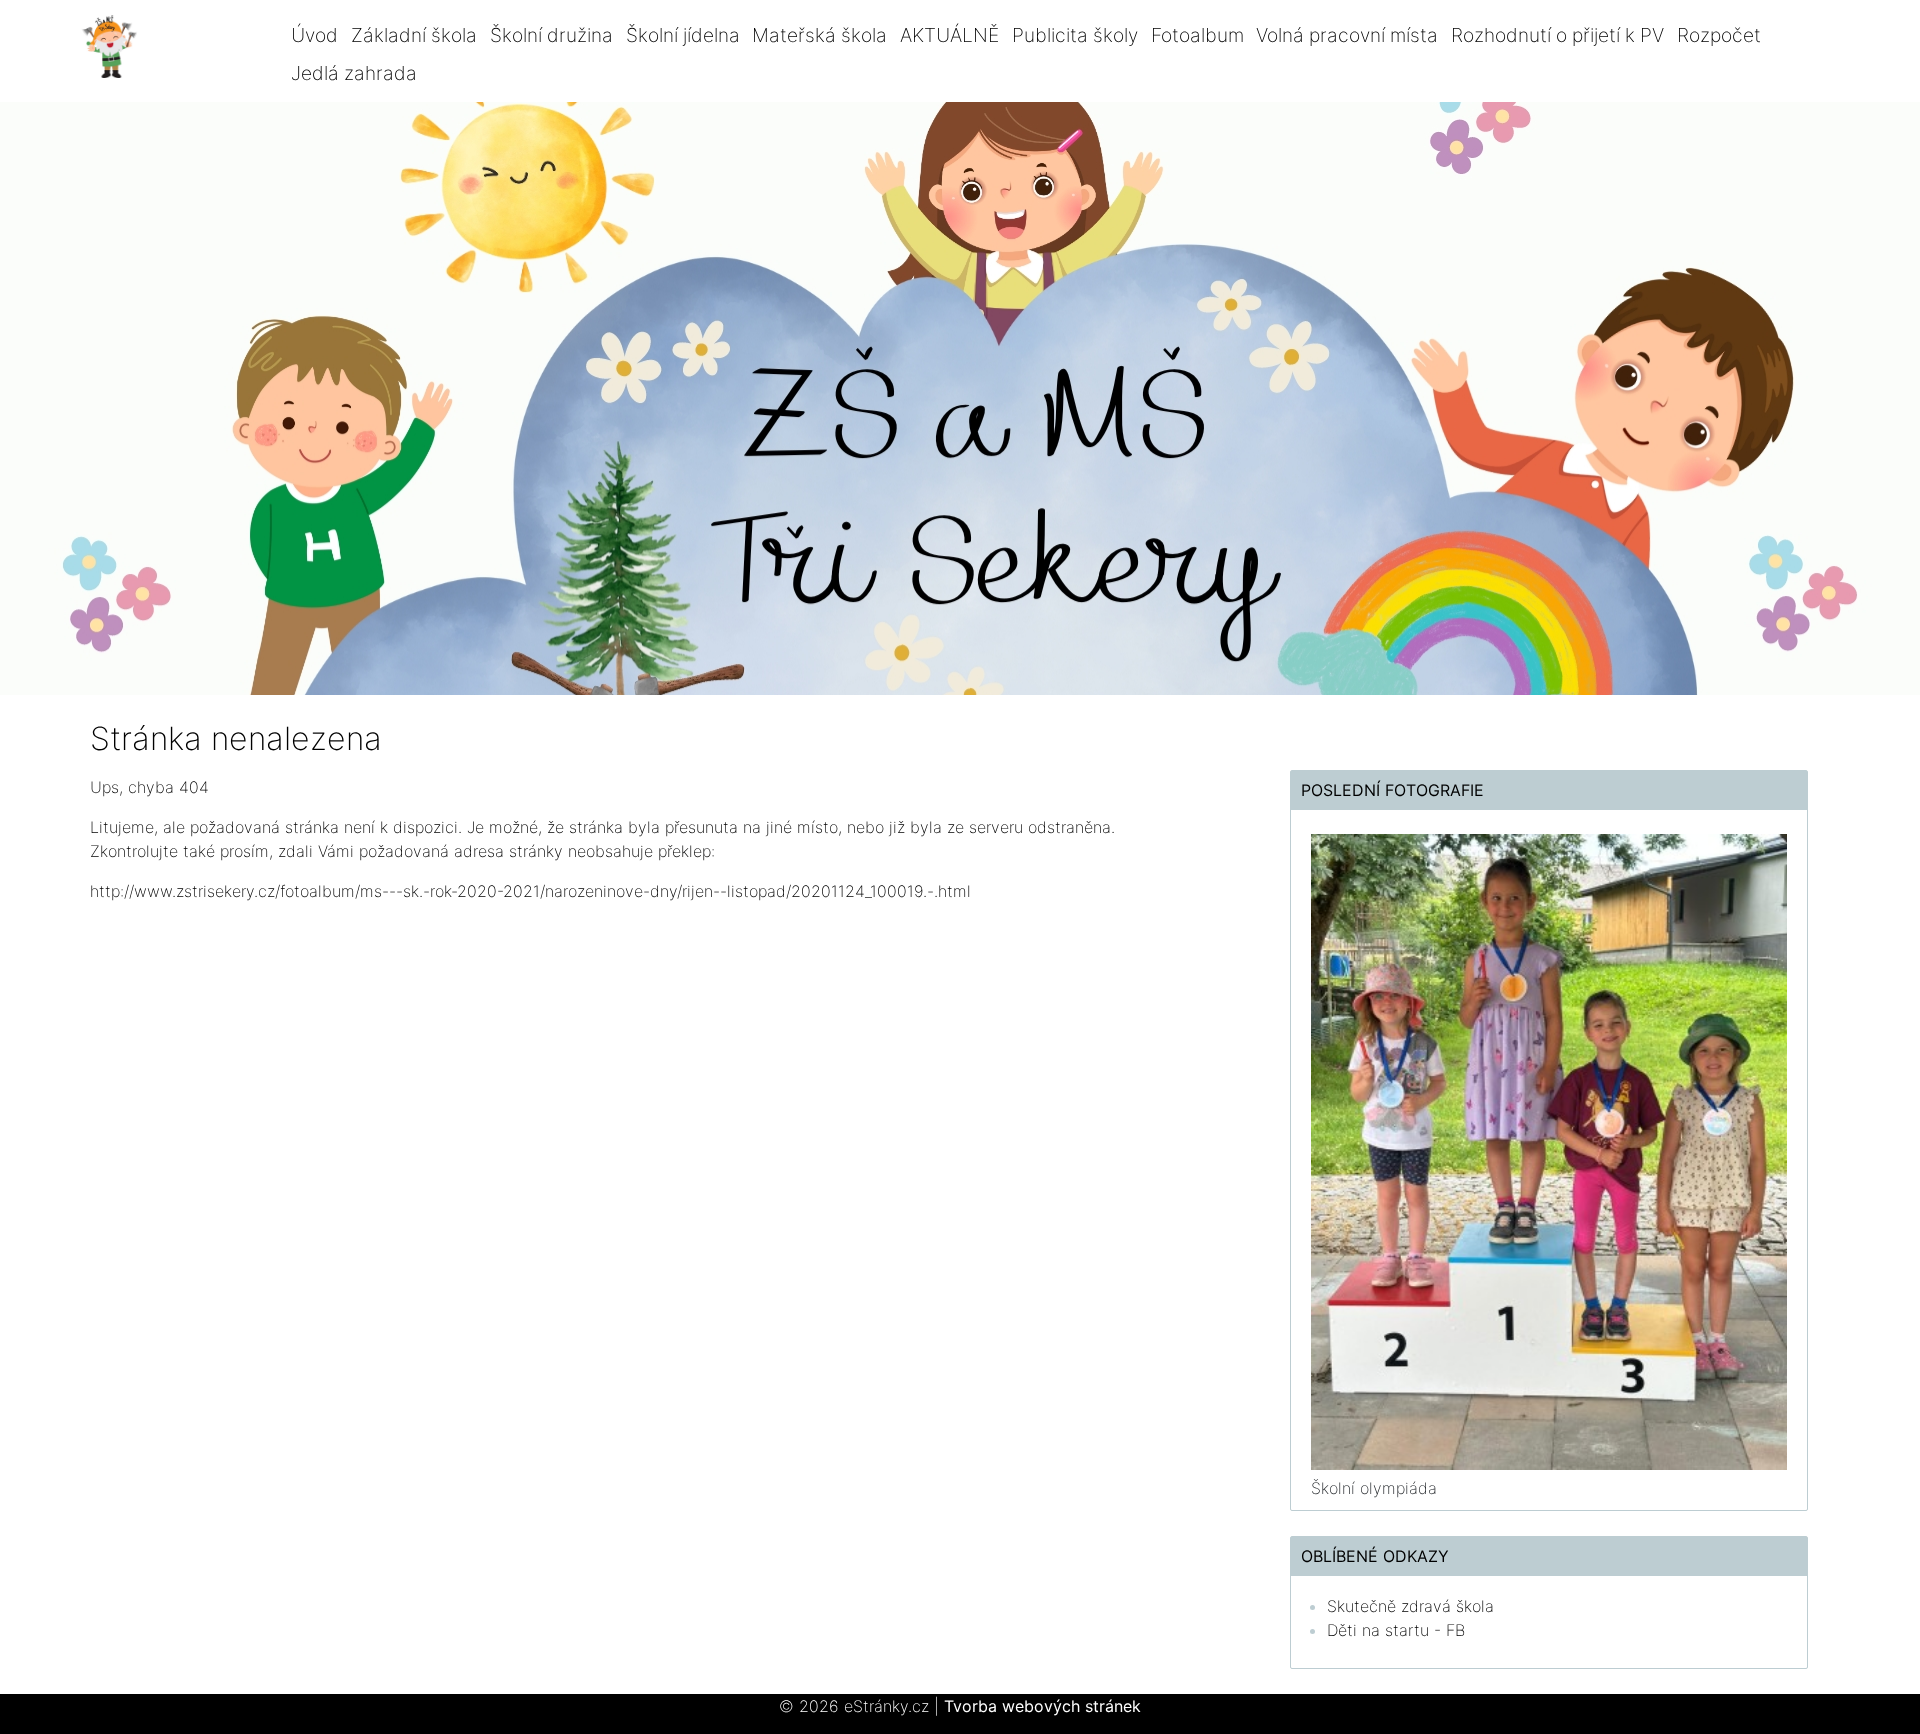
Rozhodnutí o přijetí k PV (1557, 35)
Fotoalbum (1197, 35)
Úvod (314, 35)
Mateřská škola (819, 35)
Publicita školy (1075, 35)
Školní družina (551, 35)
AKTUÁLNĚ (949, 35)
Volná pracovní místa (1347, 35)
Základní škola (414, 35)
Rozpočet (1719, 35)
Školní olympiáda (1374, 1488)
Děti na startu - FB (1396, 1630)
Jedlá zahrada (354, 73)
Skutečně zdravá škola (1410, 1606)
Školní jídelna (683, 35)
